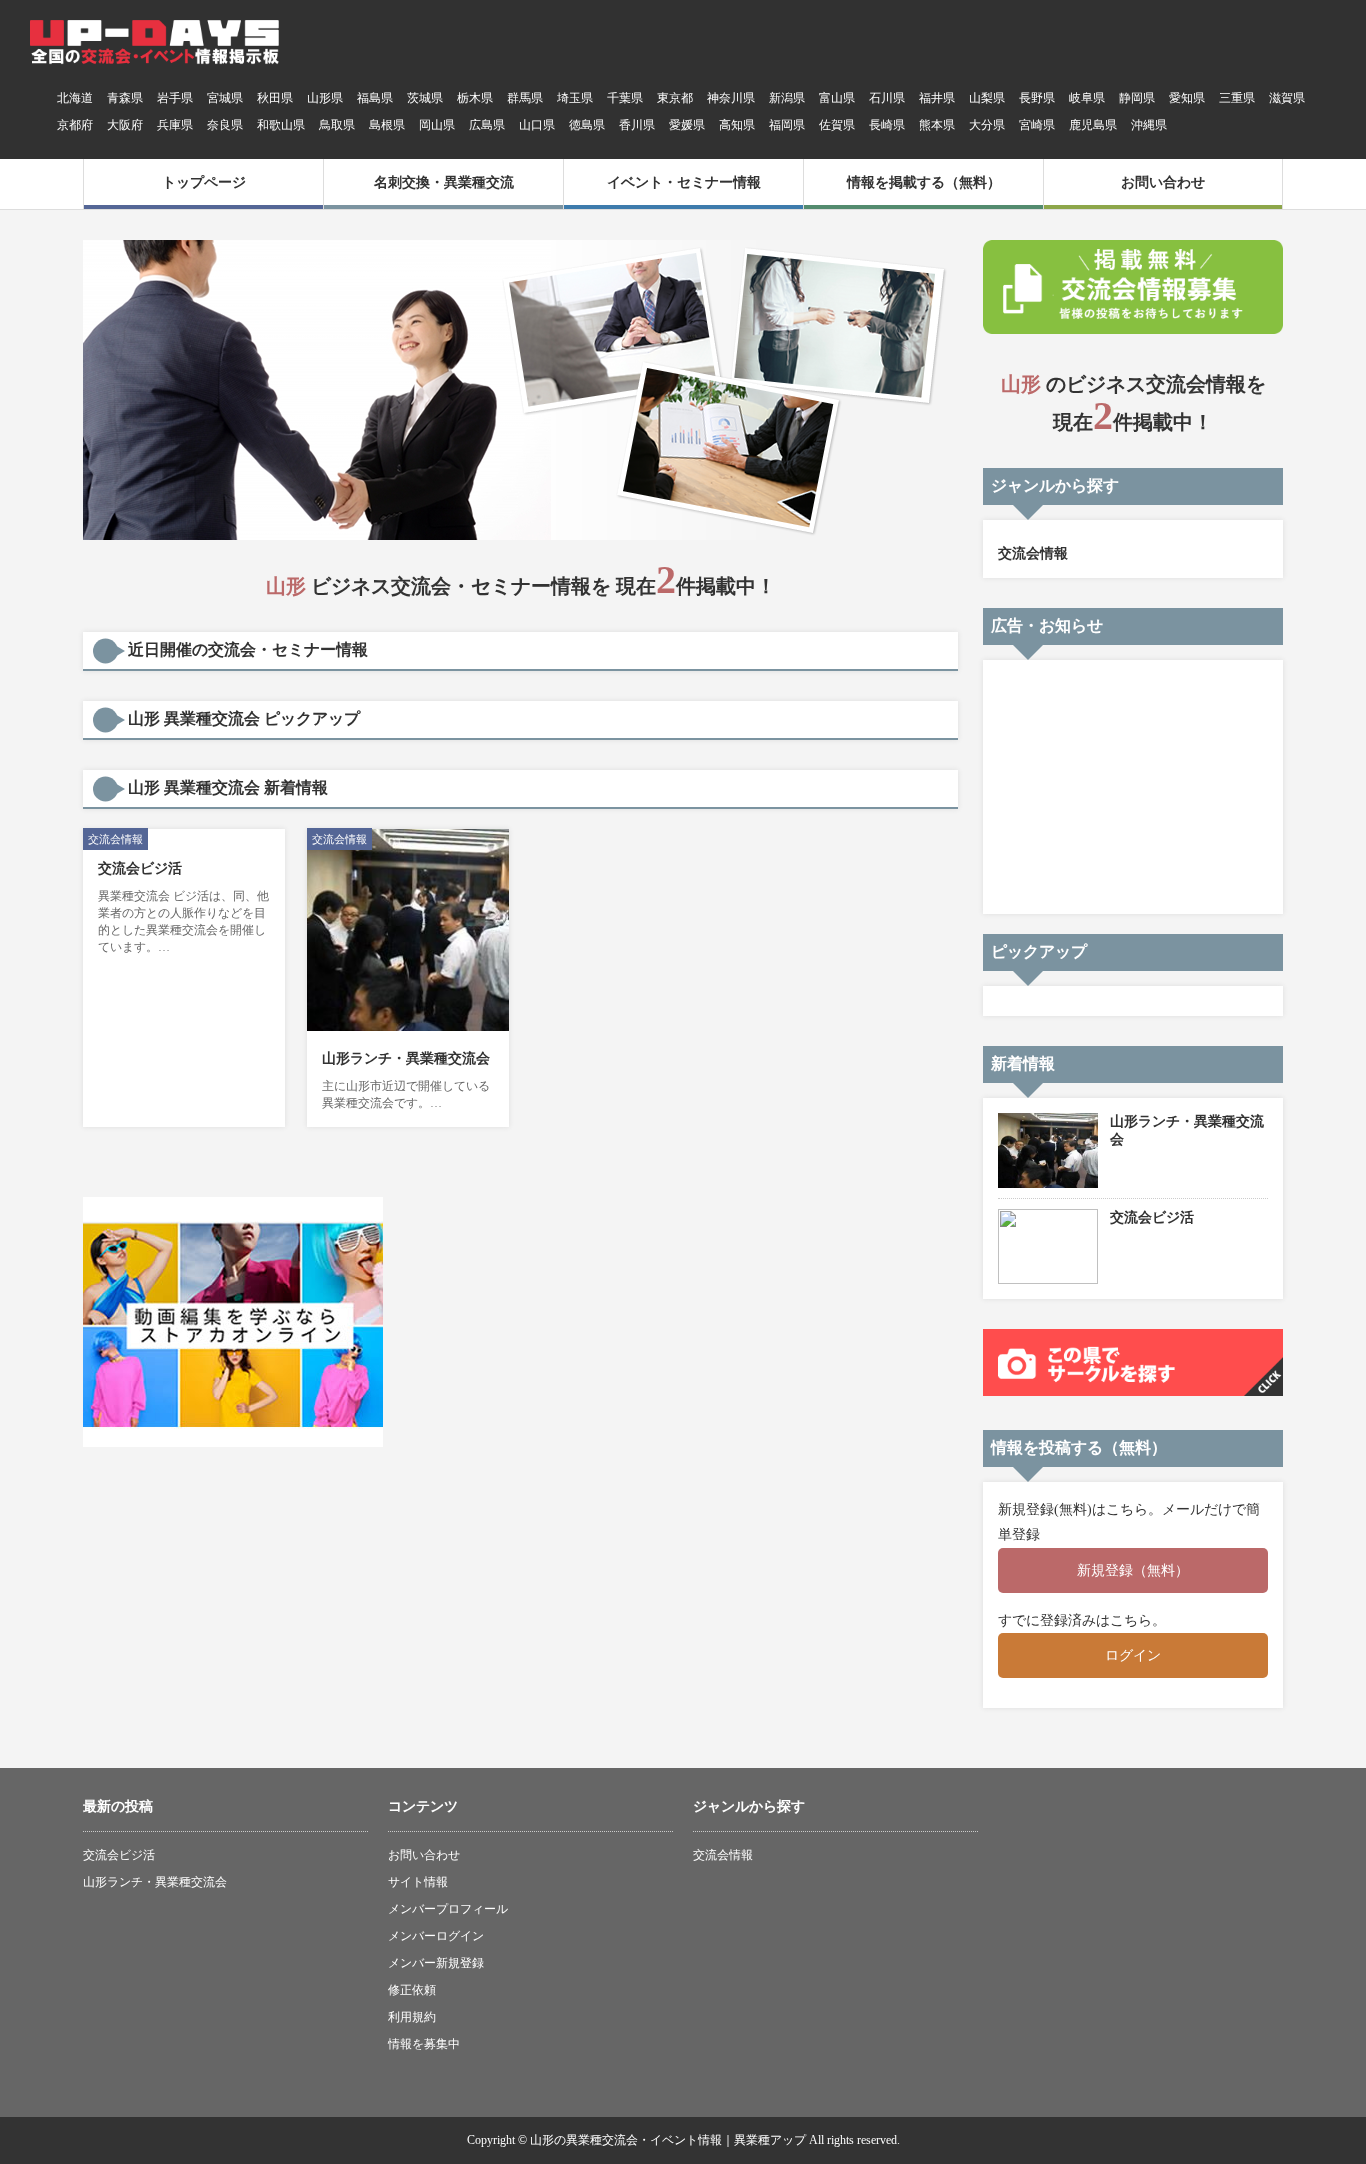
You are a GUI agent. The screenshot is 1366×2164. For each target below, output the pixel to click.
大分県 (987, 125)
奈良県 (225, 125)
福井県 (937, 98)
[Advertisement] (1132, 785)
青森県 (125, 98)
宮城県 (225, 98)
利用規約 (412, 2017)
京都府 (75, 125)
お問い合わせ (1163, 182)
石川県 (887, 98)
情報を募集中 (424, 2044)
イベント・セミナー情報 (684, 182)
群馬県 (525, 98)
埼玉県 (575, 98)
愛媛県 (687, 125)
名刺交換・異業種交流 (444, 182)
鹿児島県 (1093, 125)
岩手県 (175, 98)
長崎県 (887, 125)
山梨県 (987, 98)
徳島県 (587, 125)
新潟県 (787, 98)
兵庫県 (175, 125)
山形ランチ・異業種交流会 (406, 1058)
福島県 (375, 98)
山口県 (537, 125)
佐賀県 (837, 125)
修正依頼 (412, 1990)
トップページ (204, 182)
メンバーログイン (436, 1936)
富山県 (837, 98)
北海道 (75, 98)
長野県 (1037, 98)
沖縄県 (1149, 125)
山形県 (325, 98)
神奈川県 (731, 98)
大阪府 (125, 125)
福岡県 (787, 125)
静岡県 (1137, 98)
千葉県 (625, 98)
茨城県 (425, 98)
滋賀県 (1287, 98)
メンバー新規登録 (436, 1963)
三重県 (1237, 98)
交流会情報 (1033, 553)
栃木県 (475, 98)
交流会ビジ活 (140, 868)
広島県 (487, 125)
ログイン (1133, 1655)
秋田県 (275, 98)
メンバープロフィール (448, 1909)
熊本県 (937, 125)
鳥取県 (337, 125)
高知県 (737, 125)
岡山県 (437, 125)
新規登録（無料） (1133, 1570)
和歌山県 (281, 125)
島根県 (387, 125)
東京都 (675, 98)
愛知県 (1187, 98)
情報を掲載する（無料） (924, 182)
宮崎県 (1037, 125)
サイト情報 (418, 1882)
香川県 (637, 125)
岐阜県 (1087, 98)
